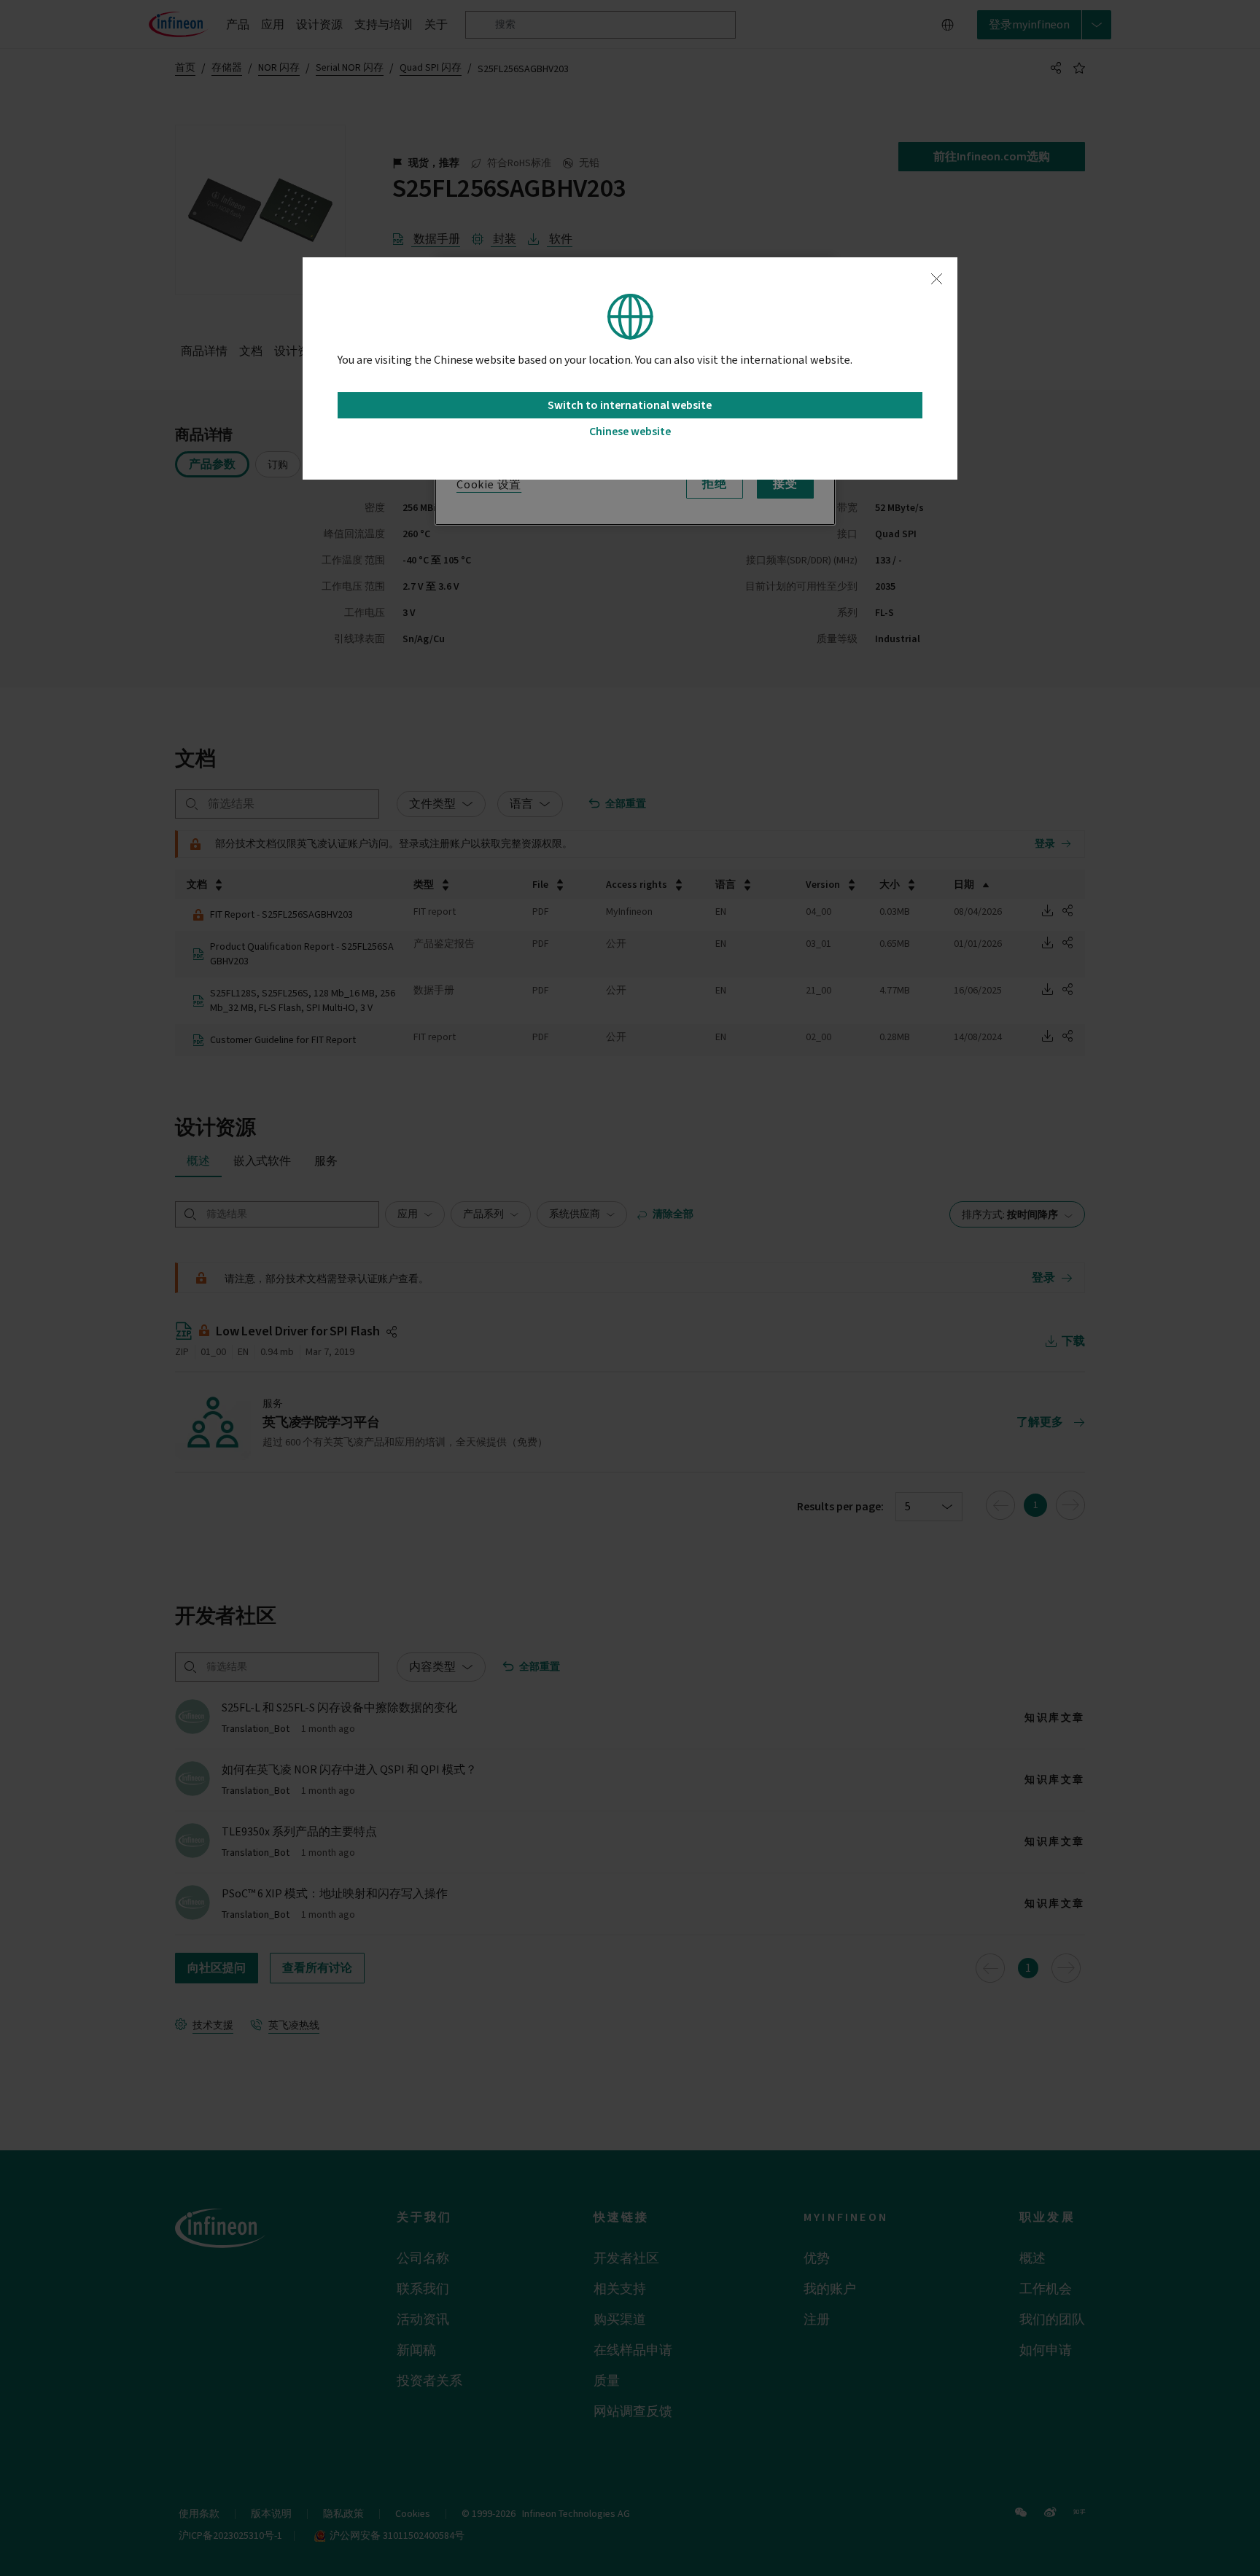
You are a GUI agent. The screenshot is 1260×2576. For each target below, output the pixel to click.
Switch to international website (630, 405)
